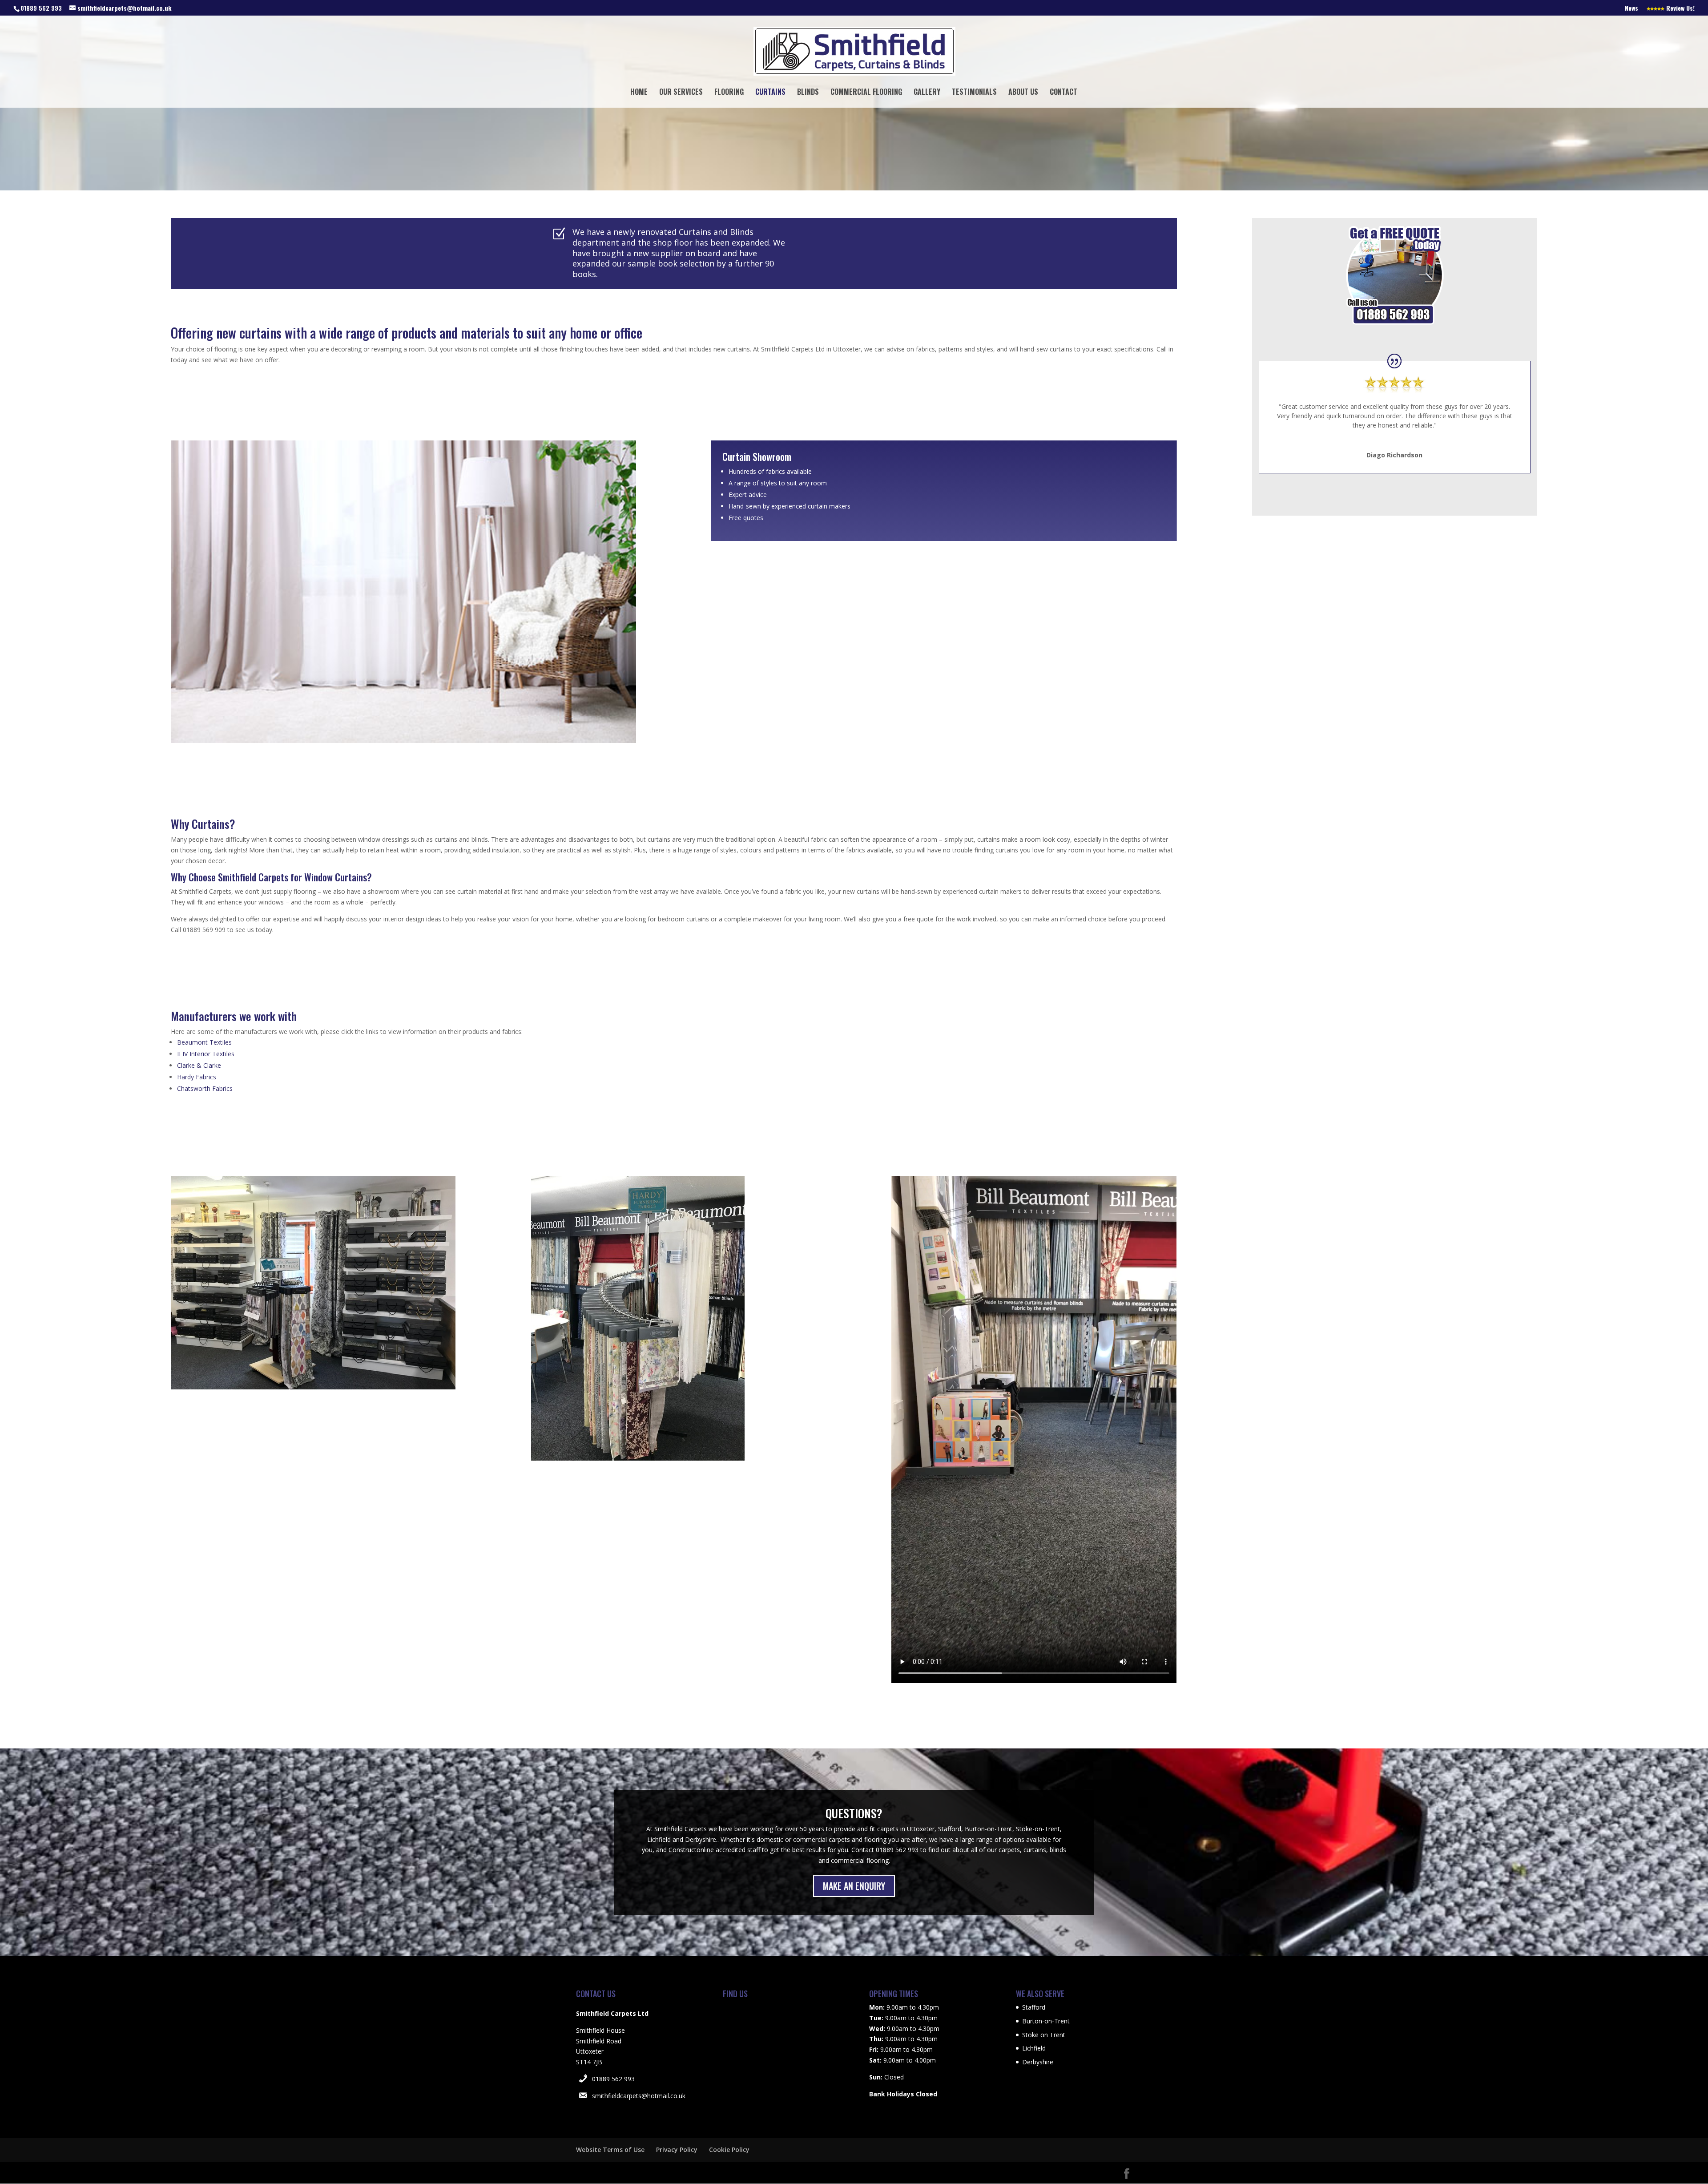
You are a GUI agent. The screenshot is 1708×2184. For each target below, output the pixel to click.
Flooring (729, 93)
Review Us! (1680, 9)
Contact (1063, 93)
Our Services (681, 93)
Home (639, 93)
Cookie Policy (729, 2150)
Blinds (808, 93)
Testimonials (974, 93)
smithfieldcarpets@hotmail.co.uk (639, 2096)
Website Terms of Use (610, 2150)
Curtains (770, 93)
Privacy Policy (677, 2150)
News (1631, 9)
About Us (1023, 93)
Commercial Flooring (866, 93)
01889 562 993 (613, 2079)
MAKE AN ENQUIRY (854, 1886)
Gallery (927, 93)
